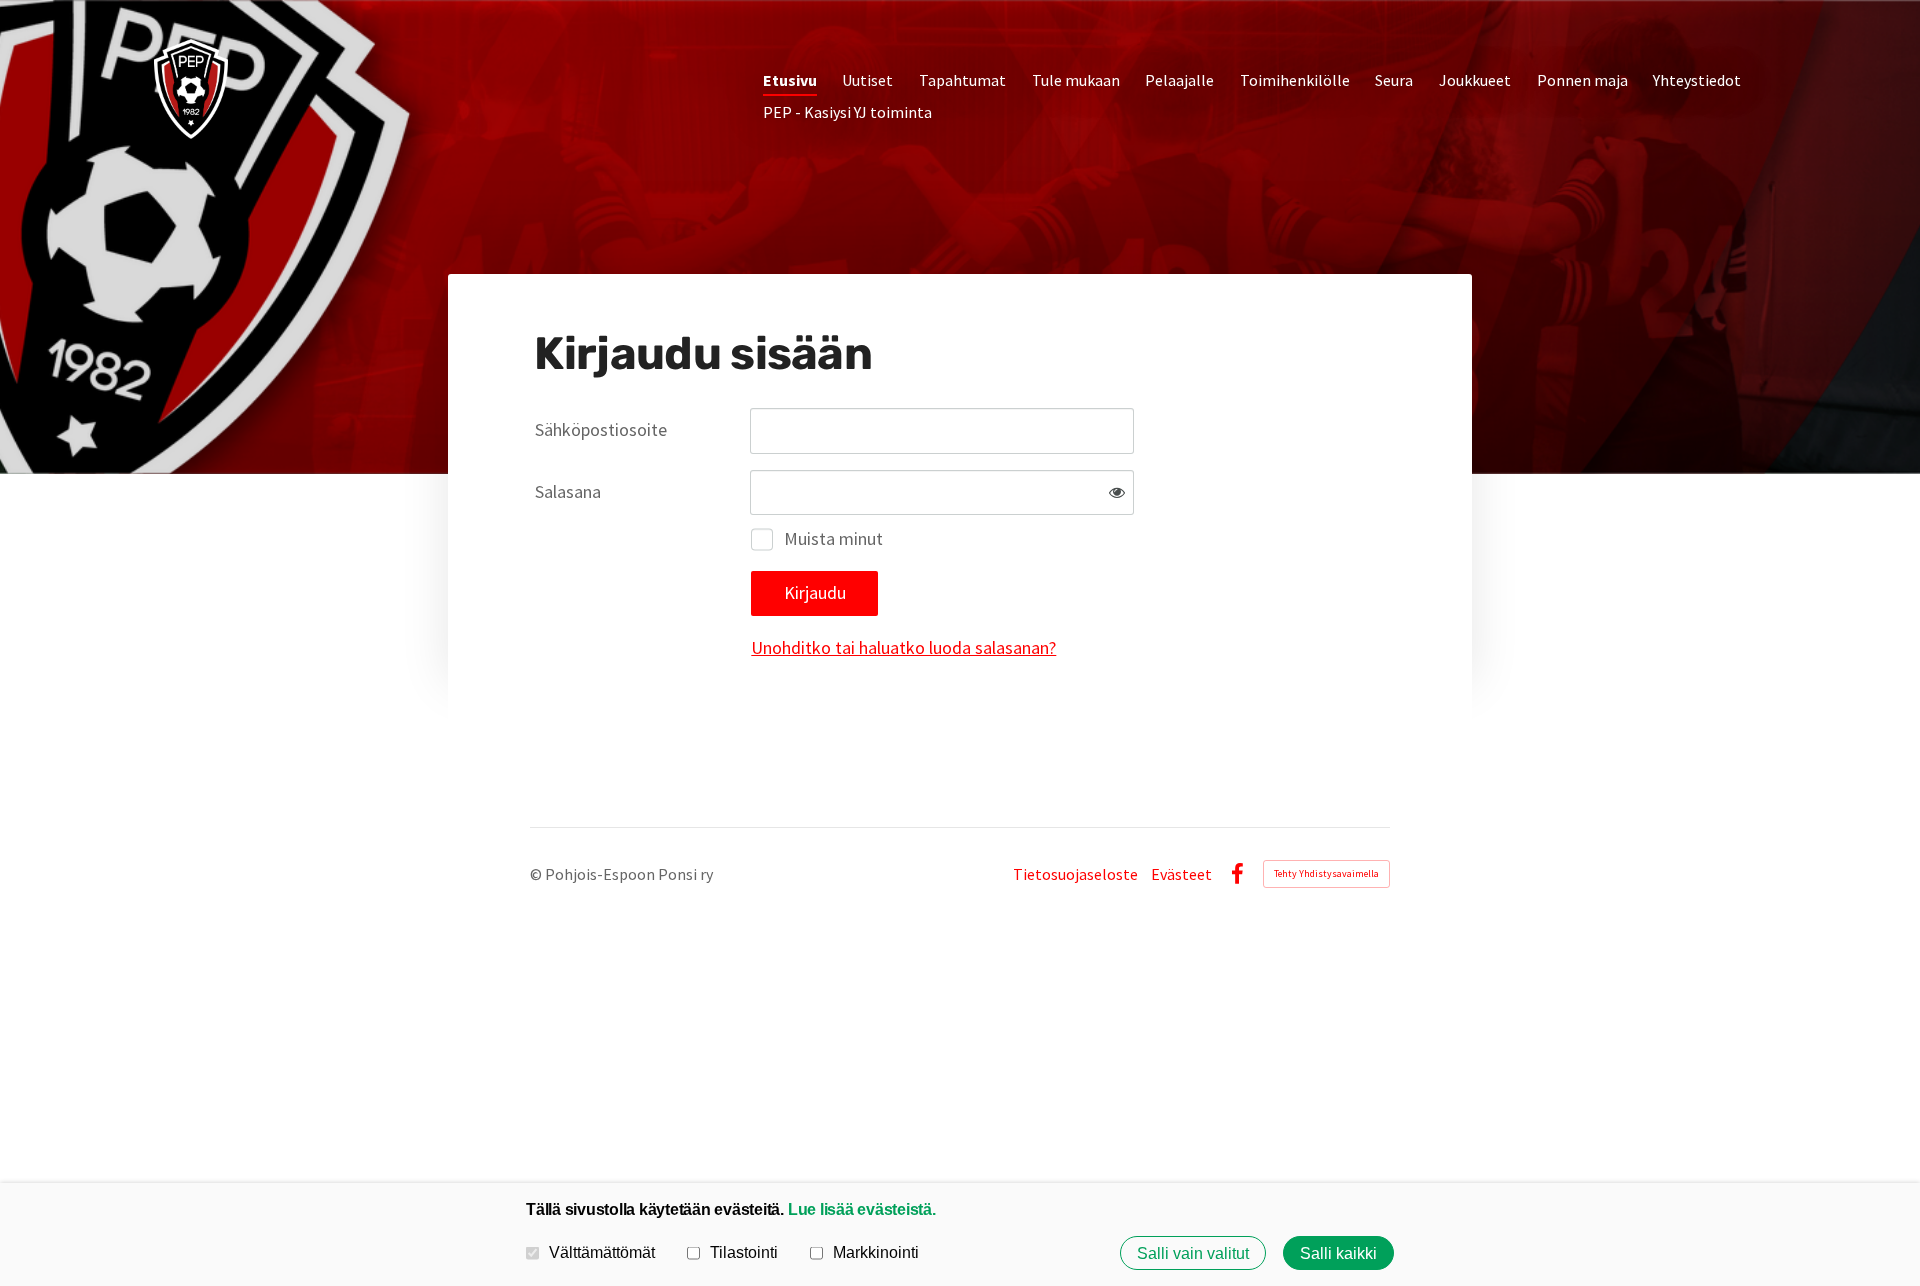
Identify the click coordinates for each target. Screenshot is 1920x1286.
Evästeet (1181, 874)
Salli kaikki (1338, 1253)
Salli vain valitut (1193, 1253)
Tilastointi (744, 1252)
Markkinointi (876, 1252)
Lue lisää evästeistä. (862, 1209)
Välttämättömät (602, 1252)
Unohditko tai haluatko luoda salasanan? (903, 647)
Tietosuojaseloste (1075, 874)
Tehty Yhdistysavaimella (1326, 873)
